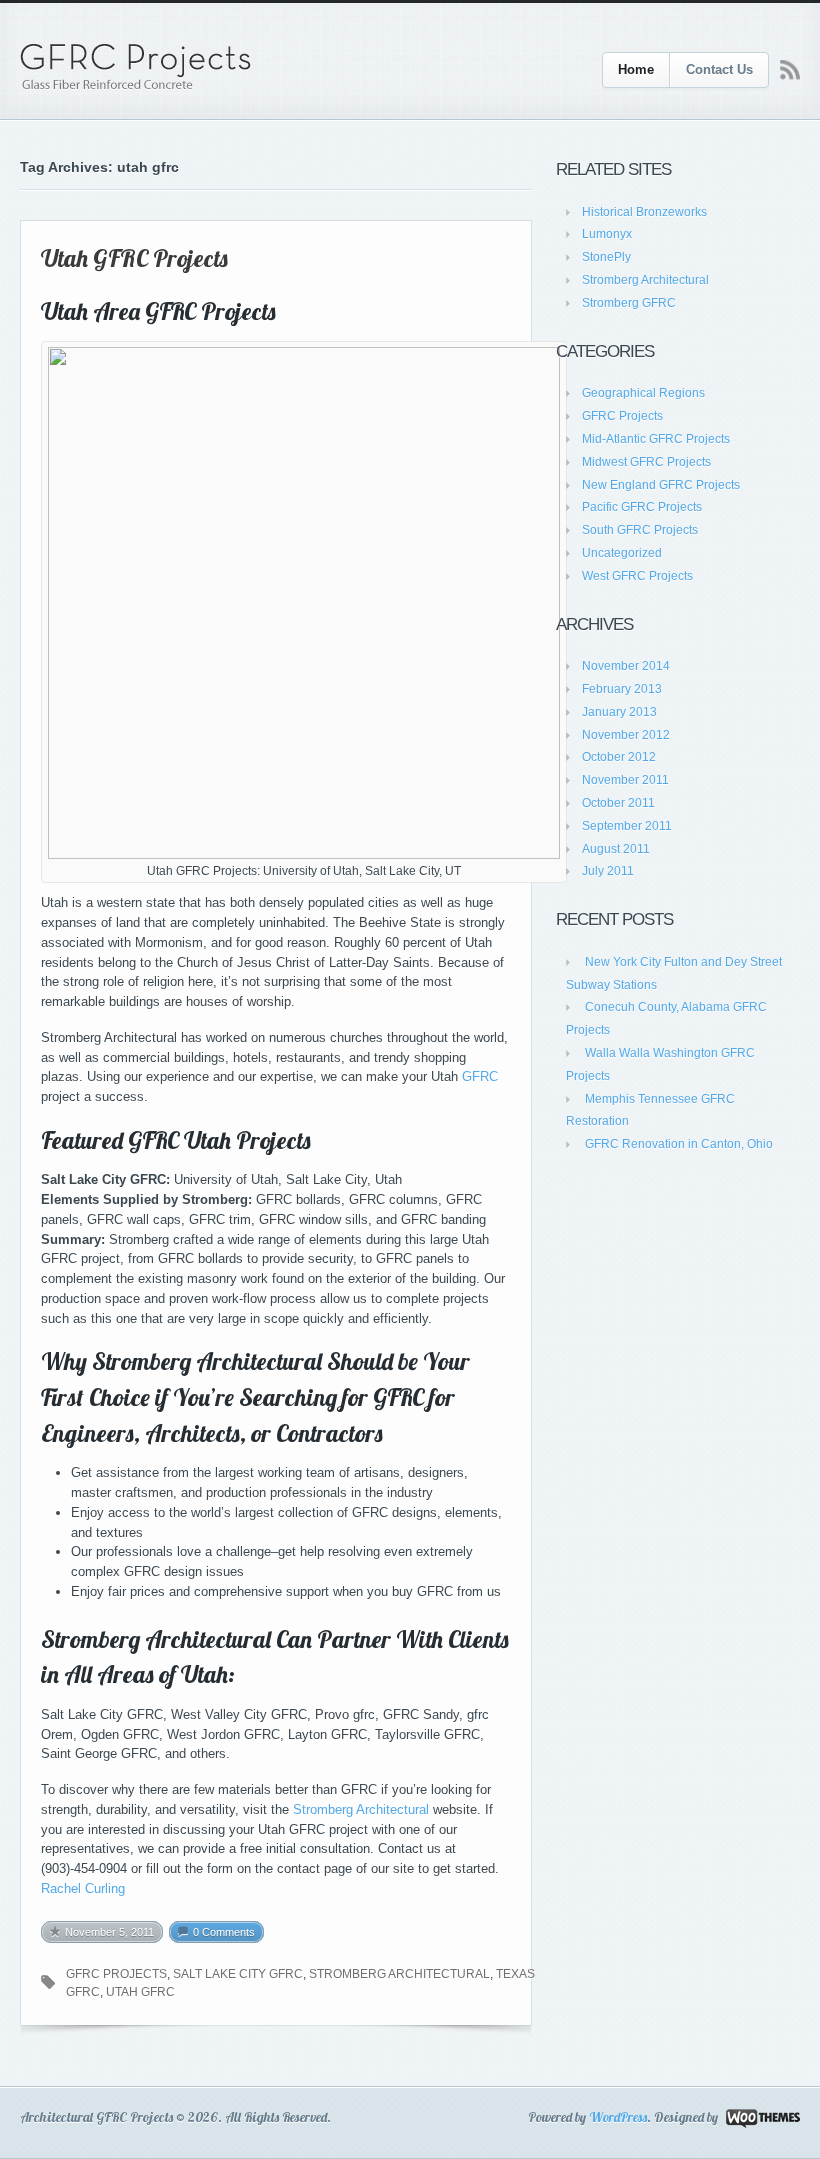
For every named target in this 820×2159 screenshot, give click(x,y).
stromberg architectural (399, 1974)
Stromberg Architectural (361, 1809)
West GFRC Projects (637, 576)
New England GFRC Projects (661, 485)
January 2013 (619, 712)
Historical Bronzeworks (644, 212)
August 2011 (616, 849)
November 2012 (626, 735)
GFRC (480, 1076)
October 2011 (618, 803)
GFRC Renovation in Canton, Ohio (679, 1144)
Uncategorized (622, 553)
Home (636, 69)
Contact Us (719, 69)
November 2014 (626, 666)
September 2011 (627, 826)
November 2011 (625, 780)
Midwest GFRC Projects (646, 462)
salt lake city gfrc (238, 1974)
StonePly (606, 257)
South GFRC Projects (640, 530)
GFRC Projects (622, 416)
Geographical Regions (643, 393)
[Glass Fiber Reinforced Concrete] (135, 67)
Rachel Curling (83, 1888)
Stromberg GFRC (629, 303)
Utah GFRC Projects (134, 258)
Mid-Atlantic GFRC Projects (656, 439)
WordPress (618, 2117)
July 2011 (608, 871)
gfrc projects (116, 1974)
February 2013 (622, 689)
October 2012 (619, 757)
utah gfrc (140, 1992)
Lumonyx (607, 234)
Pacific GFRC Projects (642, 507)
